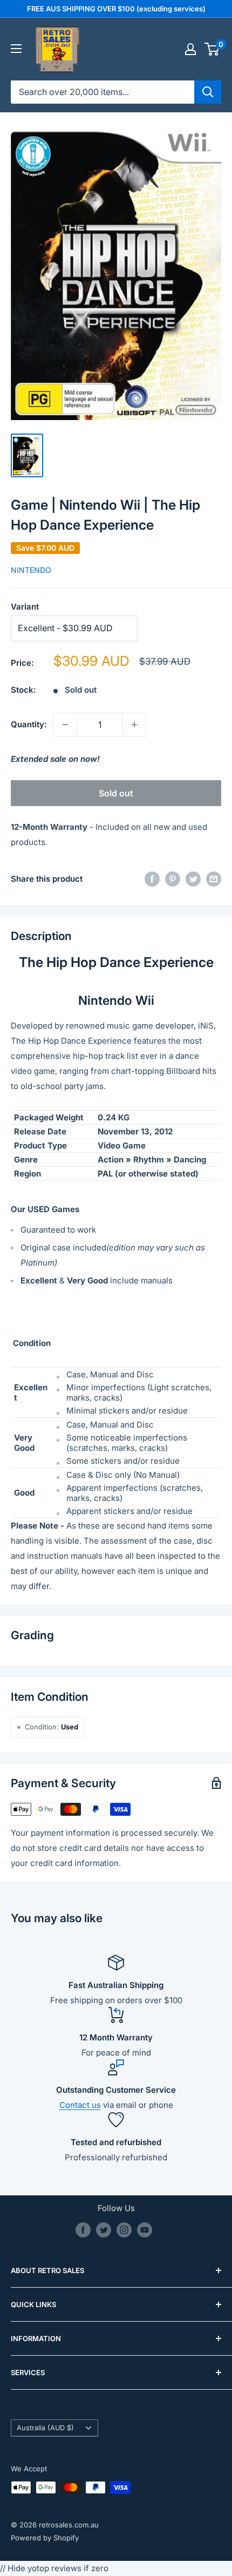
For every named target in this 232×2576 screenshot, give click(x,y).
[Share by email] (214, 879)
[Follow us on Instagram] (124, 2230)
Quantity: (29, 724)
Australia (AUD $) (45, 2428)
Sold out (116, 793)
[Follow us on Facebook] (83, 2230)
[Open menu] (16, 49)
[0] (212, 49)
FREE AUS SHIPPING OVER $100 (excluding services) (116, 9)
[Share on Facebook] (152, 879)
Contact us (80, 2105)
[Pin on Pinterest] (173, 879)
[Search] (208, 92)
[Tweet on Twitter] (193, 879)
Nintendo (31, 570)
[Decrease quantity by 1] (65, 725)
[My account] (190, 49)
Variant (25, 607)
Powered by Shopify (45, 2538)
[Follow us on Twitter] (104, 2230)
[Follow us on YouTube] (145, 2230)
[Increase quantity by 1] (134, 725)
